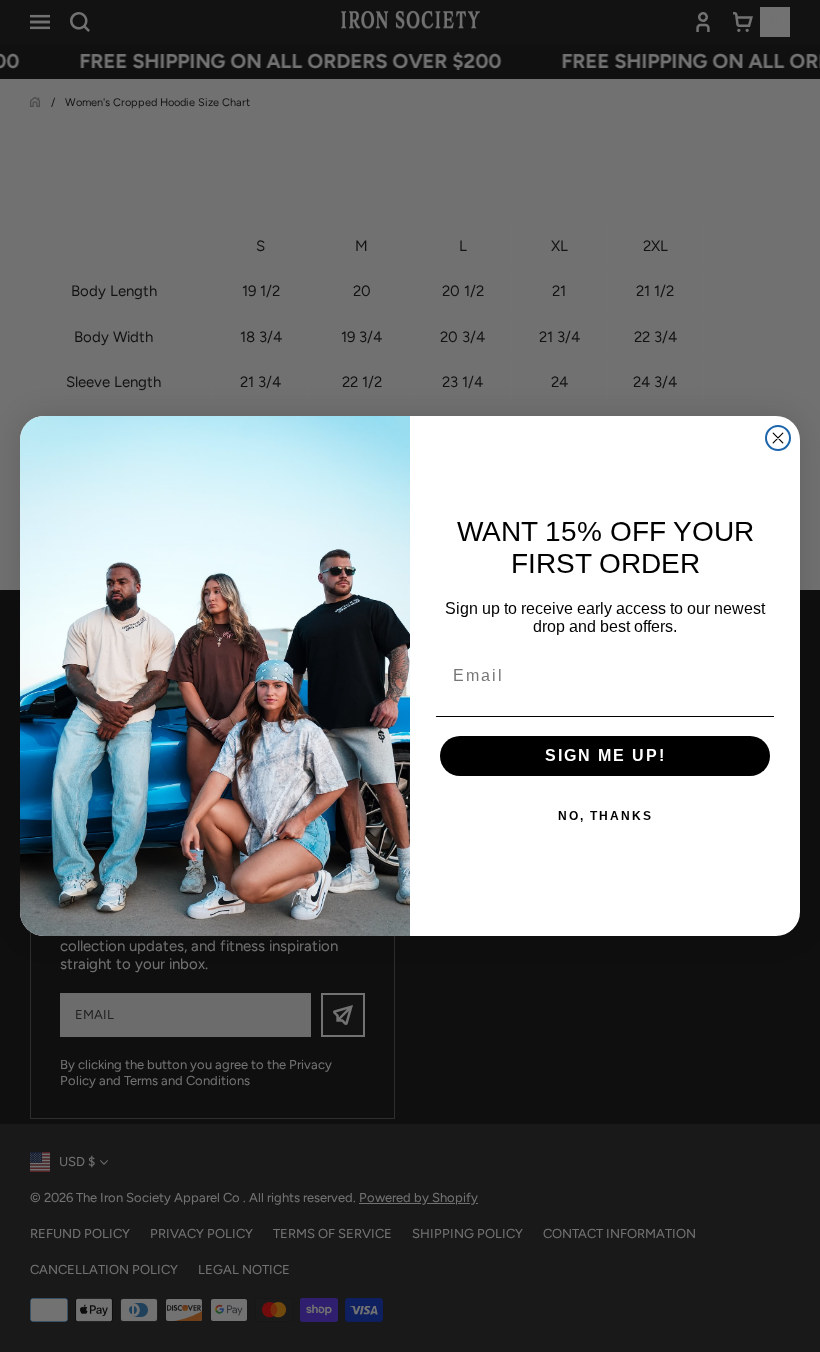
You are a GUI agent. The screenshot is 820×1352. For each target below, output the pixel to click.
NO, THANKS (605, 816)
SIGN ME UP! (605, 755)
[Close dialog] (778, 438)
